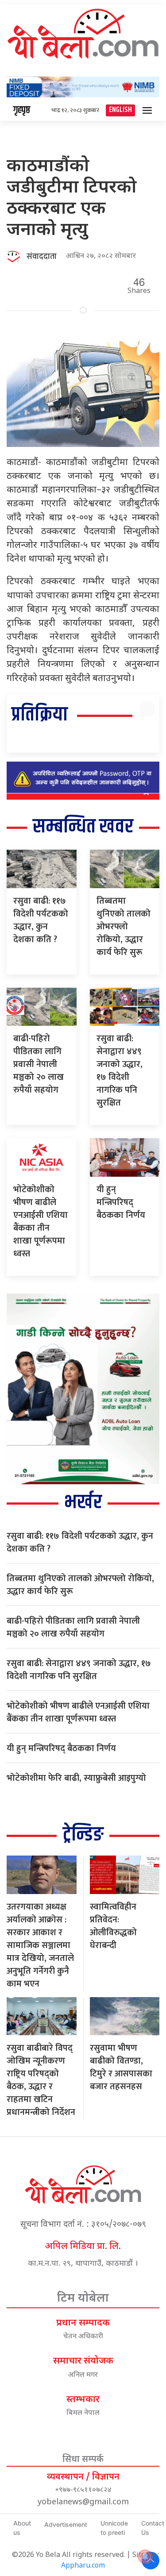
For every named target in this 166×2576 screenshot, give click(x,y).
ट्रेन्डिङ (83, 1835)
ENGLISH (120, 110)
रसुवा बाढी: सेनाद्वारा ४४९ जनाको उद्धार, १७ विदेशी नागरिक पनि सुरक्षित (120, 1071)
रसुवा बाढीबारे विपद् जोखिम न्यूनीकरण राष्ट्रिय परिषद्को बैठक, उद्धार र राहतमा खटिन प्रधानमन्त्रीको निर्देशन (41, 2080)
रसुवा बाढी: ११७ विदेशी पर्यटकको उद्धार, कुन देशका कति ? (41, 920)
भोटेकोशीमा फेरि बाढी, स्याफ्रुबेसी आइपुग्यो (76, 1778)
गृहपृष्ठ (22, 110)
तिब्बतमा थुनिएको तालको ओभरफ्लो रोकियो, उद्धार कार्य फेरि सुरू (124, 927)
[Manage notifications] (145, 2557)
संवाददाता (42, 257)
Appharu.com (83, 2566)
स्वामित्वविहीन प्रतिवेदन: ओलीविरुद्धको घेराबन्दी (113, 1926)
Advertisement (66, 2524)
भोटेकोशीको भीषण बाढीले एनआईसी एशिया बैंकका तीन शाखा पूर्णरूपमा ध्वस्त (41, 1222)
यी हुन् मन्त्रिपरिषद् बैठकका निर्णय (121, 1202)
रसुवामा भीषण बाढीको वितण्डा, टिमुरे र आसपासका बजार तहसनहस (121, 2067)
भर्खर (83, 1503)
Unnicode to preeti (114, 2528)
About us (22, 2528)
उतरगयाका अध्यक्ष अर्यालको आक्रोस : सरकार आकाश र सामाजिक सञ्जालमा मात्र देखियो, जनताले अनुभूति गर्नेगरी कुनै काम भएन (40, 1945)
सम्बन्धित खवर (83, 827)
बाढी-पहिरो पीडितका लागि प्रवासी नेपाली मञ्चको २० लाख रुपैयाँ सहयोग (39, 1064)
